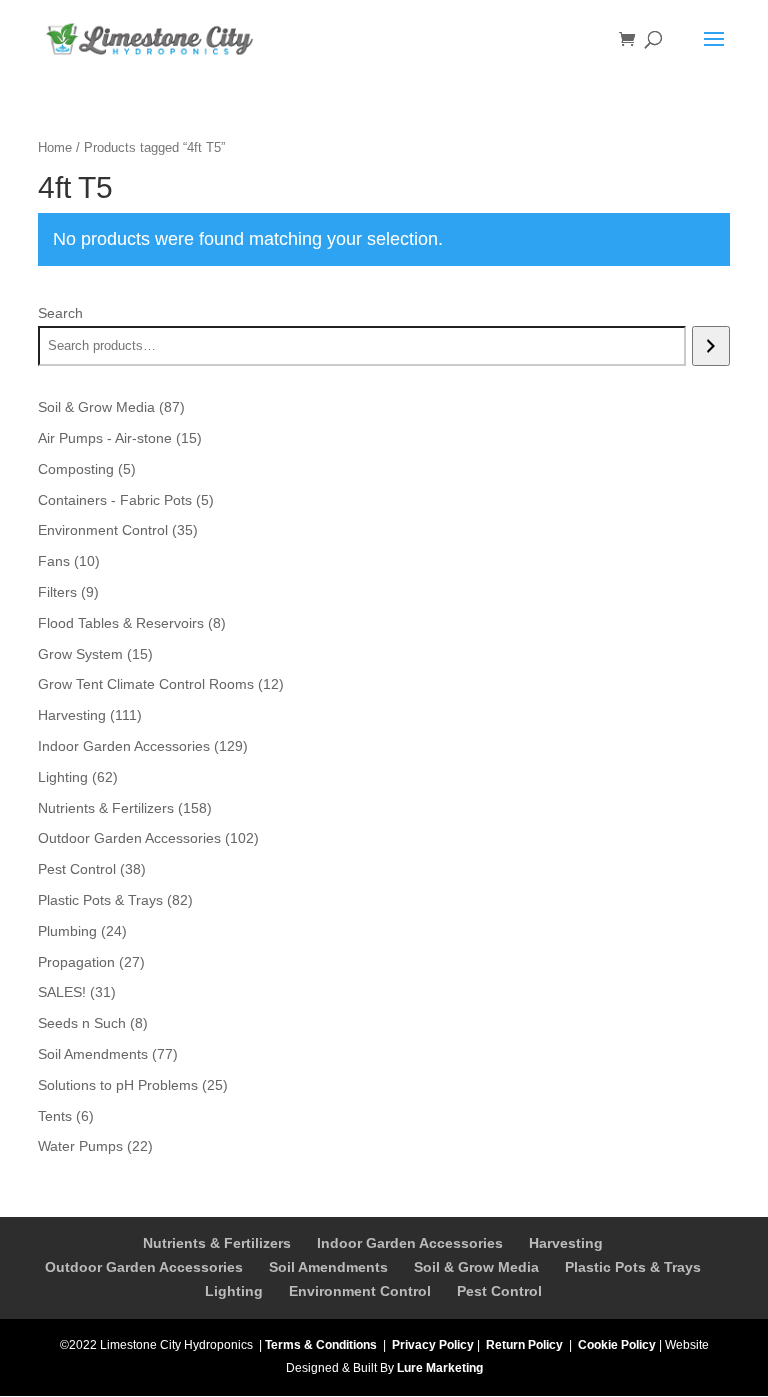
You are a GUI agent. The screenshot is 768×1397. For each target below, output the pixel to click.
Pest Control (499, 1291)
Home (55, 147)
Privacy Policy (433, 1345)
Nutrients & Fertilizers (217, 1243)
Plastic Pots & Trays (633, 1267)
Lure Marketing (440, 1368)
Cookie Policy (617, 1345)
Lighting (234, 1291)
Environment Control (360, 1291)
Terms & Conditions (321, 1345)
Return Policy (524, 1345)
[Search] (710, 346)
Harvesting (566, 1243)
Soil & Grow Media (476, 1267)
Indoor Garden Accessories (410, 1243)
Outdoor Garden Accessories (144, 1267)
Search (60, 313)
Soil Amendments (328, 1267)
